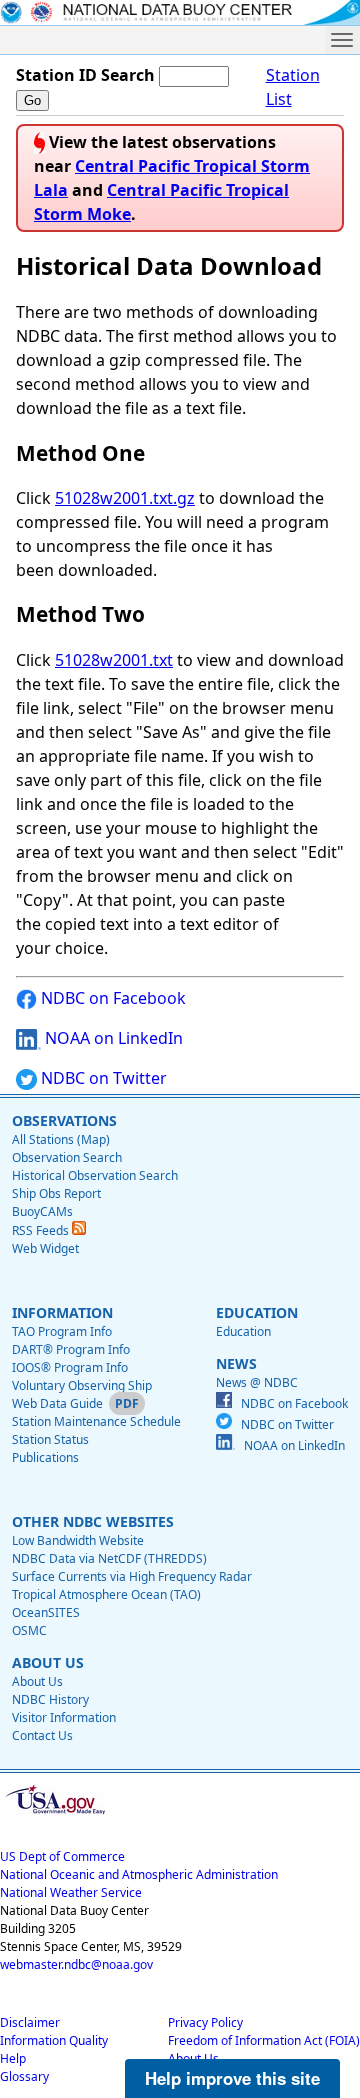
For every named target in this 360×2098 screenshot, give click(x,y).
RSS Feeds (42, 1230)
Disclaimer (30, 2022)
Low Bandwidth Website (78, 1540)
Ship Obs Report (56, 1193)
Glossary (24, 2076)
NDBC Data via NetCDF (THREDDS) (109, 1558)
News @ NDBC (257, 1382)
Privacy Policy (205, 2022)
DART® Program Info (71, 1349)
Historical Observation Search (95, 1175)
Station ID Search (85, 75)
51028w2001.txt (114, 660)
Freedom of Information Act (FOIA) (264, 2040)
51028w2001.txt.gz (125, 498)
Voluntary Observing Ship (82, 1385)
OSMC (29, 1630)
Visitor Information (64, 1717)
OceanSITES (46, 1612)
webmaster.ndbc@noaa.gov (76, 1964)
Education (243, 1331)
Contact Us (42, 1735)
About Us (37, 1681)
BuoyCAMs (42, 1211)
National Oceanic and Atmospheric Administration (139, 1874)
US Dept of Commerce (62, 1856)
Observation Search (67, 1157)
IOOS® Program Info (70, 1367)
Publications (45, 1457)
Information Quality (54, 2040)
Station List (293, 87)
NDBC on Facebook (111, 998)
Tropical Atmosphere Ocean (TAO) (106, 1594)
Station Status (50, 1439)
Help (13, 2058)
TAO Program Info (62, 1331)
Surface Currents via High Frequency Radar (132, 1576)
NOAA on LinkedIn (112, 1038)
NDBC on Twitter (102, 1078)
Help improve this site (232, 2078)
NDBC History (50, 1699)
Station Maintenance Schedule (96, 1421)
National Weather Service (71, 1892)
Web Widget (45, 1248)
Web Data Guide (57, 1403)
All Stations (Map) (61, 1139)
